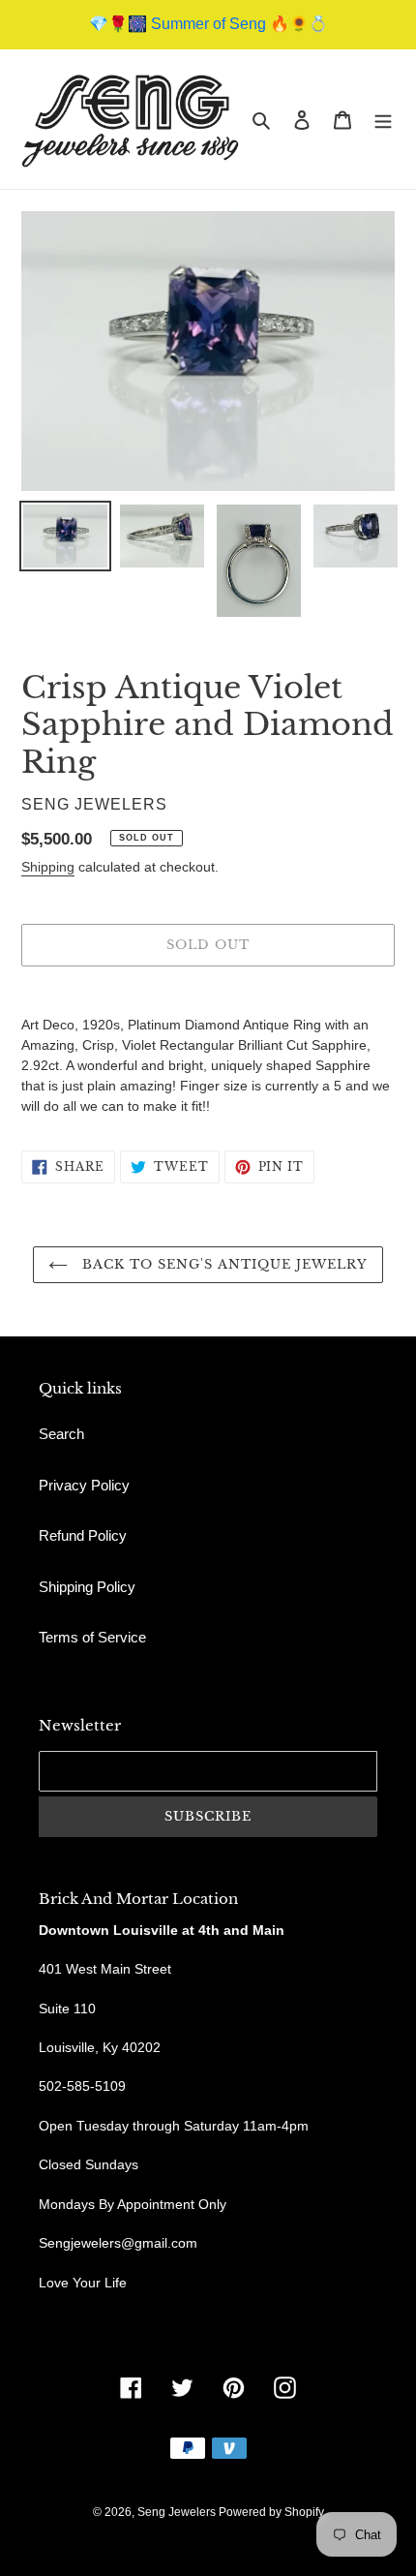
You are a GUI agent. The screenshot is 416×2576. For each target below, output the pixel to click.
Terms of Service (92, 1637)
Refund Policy (83, 1535)
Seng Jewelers (178, 2512)
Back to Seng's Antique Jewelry (223, 1264)
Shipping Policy (87, 1587)
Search (61, 1434)
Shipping (48, 867)
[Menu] (383, 120)
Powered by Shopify (271, 2512)
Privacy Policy (84, 1485)
